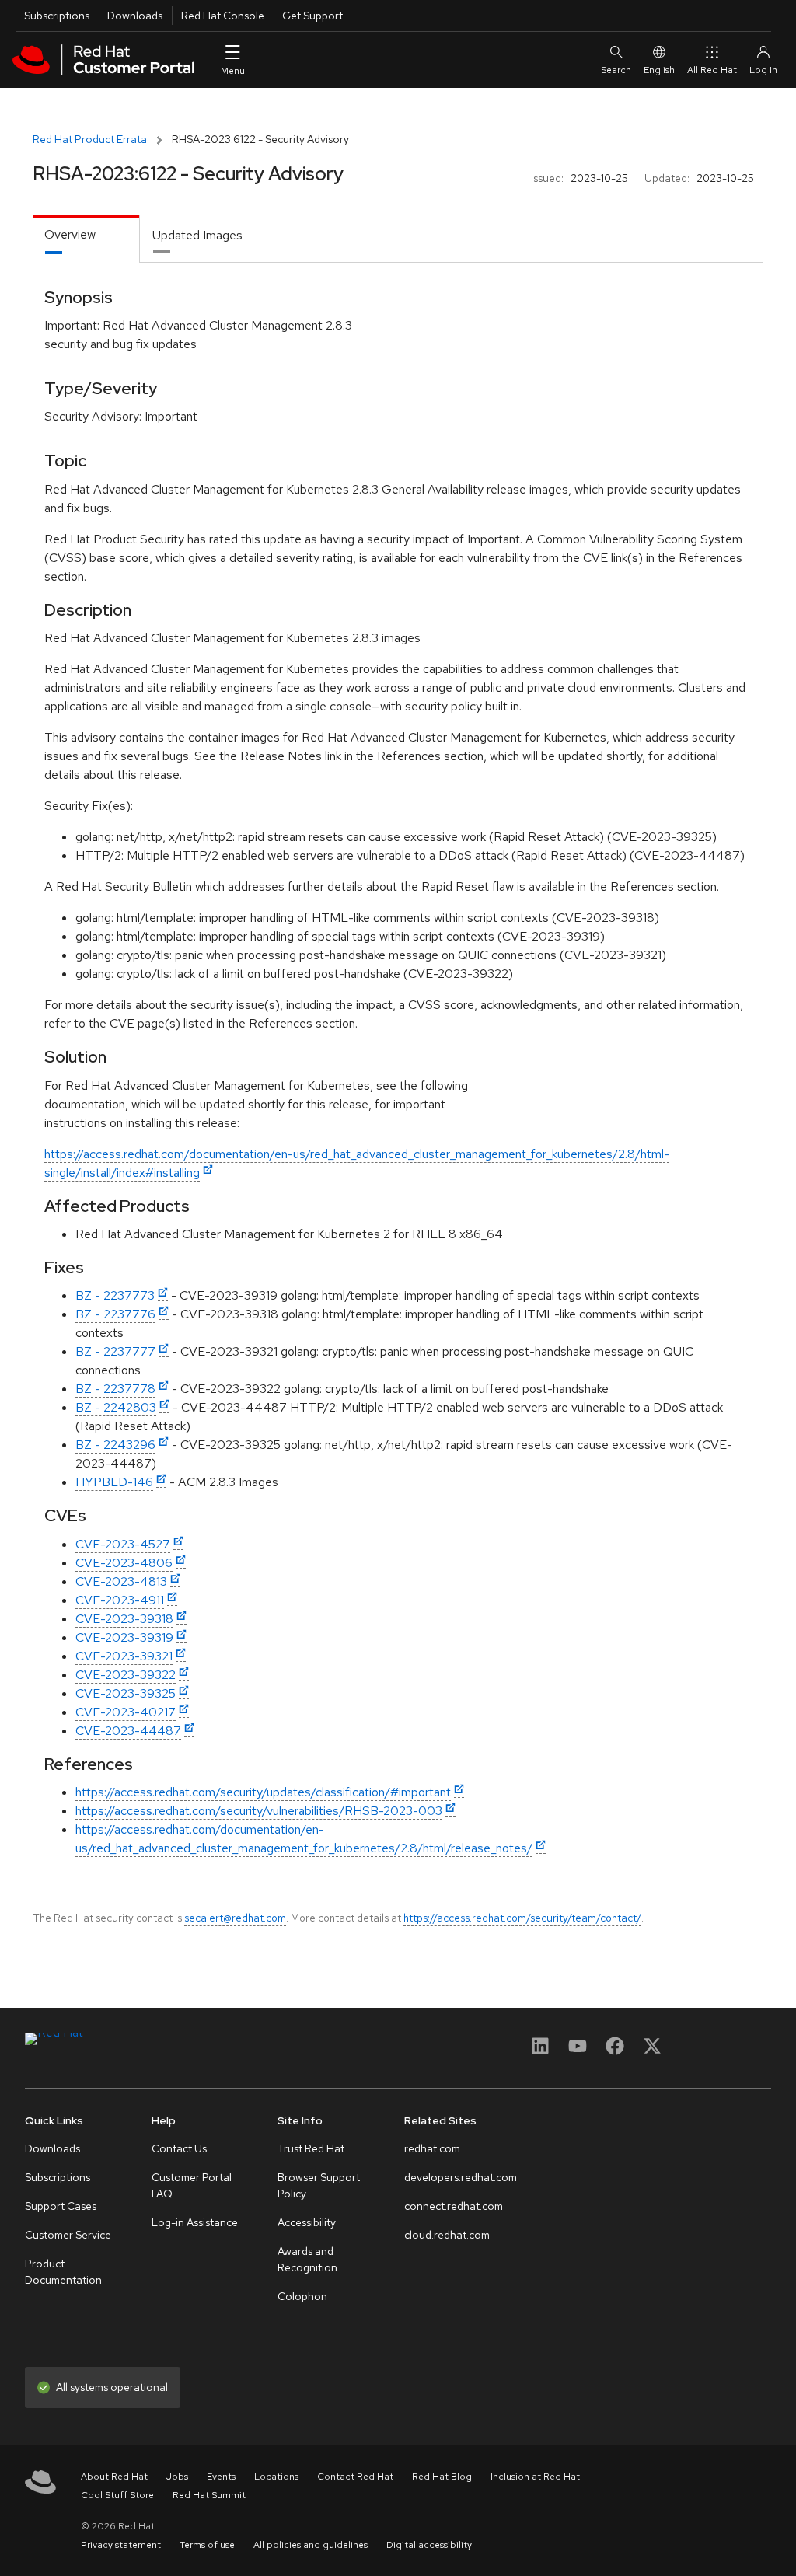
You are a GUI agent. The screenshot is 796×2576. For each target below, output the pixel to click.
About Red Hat (114, 2477)
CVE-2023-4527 (123, 1544)
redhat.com (432, 2148)
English (659, 70)
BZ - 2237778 (115, 1389)
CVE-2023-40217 (126, 1712)
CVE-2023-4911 (120, 1600)
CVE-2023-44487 (128, 1731)
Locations (276, 2477)
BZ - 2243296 (115, 1445)
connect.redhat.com (454, 2206)
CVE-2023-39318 (124, 1619)
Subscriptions (57, 16)
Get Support (312, 16)
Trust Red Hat (311, 2148)
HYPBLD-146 (114, 1482)
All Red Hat (712, 70)
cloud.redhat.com (447, 2235)
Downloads (135, 16)
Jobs (177, 2477)
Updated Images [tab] (197, 235)
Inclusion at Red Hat (535, 2477)
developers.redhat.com (461, 2177)
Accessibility (307, 2222)
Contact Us (179, 2148)
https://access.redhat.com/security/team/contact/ (522, 1918)
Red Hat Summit (209, 2495)
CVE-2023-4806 (124, 1563)
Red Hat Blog (442, 2477)
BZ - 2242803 (116, 1407)
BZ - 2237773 (115, 1295)
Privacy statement (121, 2545)
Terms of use (207, 2545)
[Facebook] (615, 2051)
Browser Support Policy (319, 2185)
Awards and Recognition (307, 2259)
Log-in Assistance (195, 2222)
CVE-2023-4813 (121, 1581)
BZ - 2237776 (115, 1314)
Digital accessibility (429, 2545)
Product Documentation (63, 2272)
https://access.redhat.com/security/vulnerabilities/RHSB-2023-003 (259, 1811)
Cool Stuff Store (117, 2495)
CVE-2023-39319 (124, 1637)
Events (221, 2477)
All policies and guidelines (311, 2545)
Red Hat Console (223, 16)
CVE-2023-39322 (126, 1675)
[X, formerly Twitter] (652, 2051)
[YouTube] (578, 2051)
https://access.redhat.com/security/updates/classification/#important (263, 1792)
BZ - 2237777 (115, 1351)
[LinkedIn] (540, 2051)
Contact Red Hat (355, 2477)
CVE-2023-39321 (124, 1656)
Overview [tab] (70, 234)
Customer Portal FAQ (192, 2185)
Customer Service (68, 2235)
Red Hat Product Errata (90, 139)
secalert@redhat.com (235, 1918)
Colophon (302, 2296)
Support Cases (61, 2206)
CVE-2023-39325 (126, 1693)
